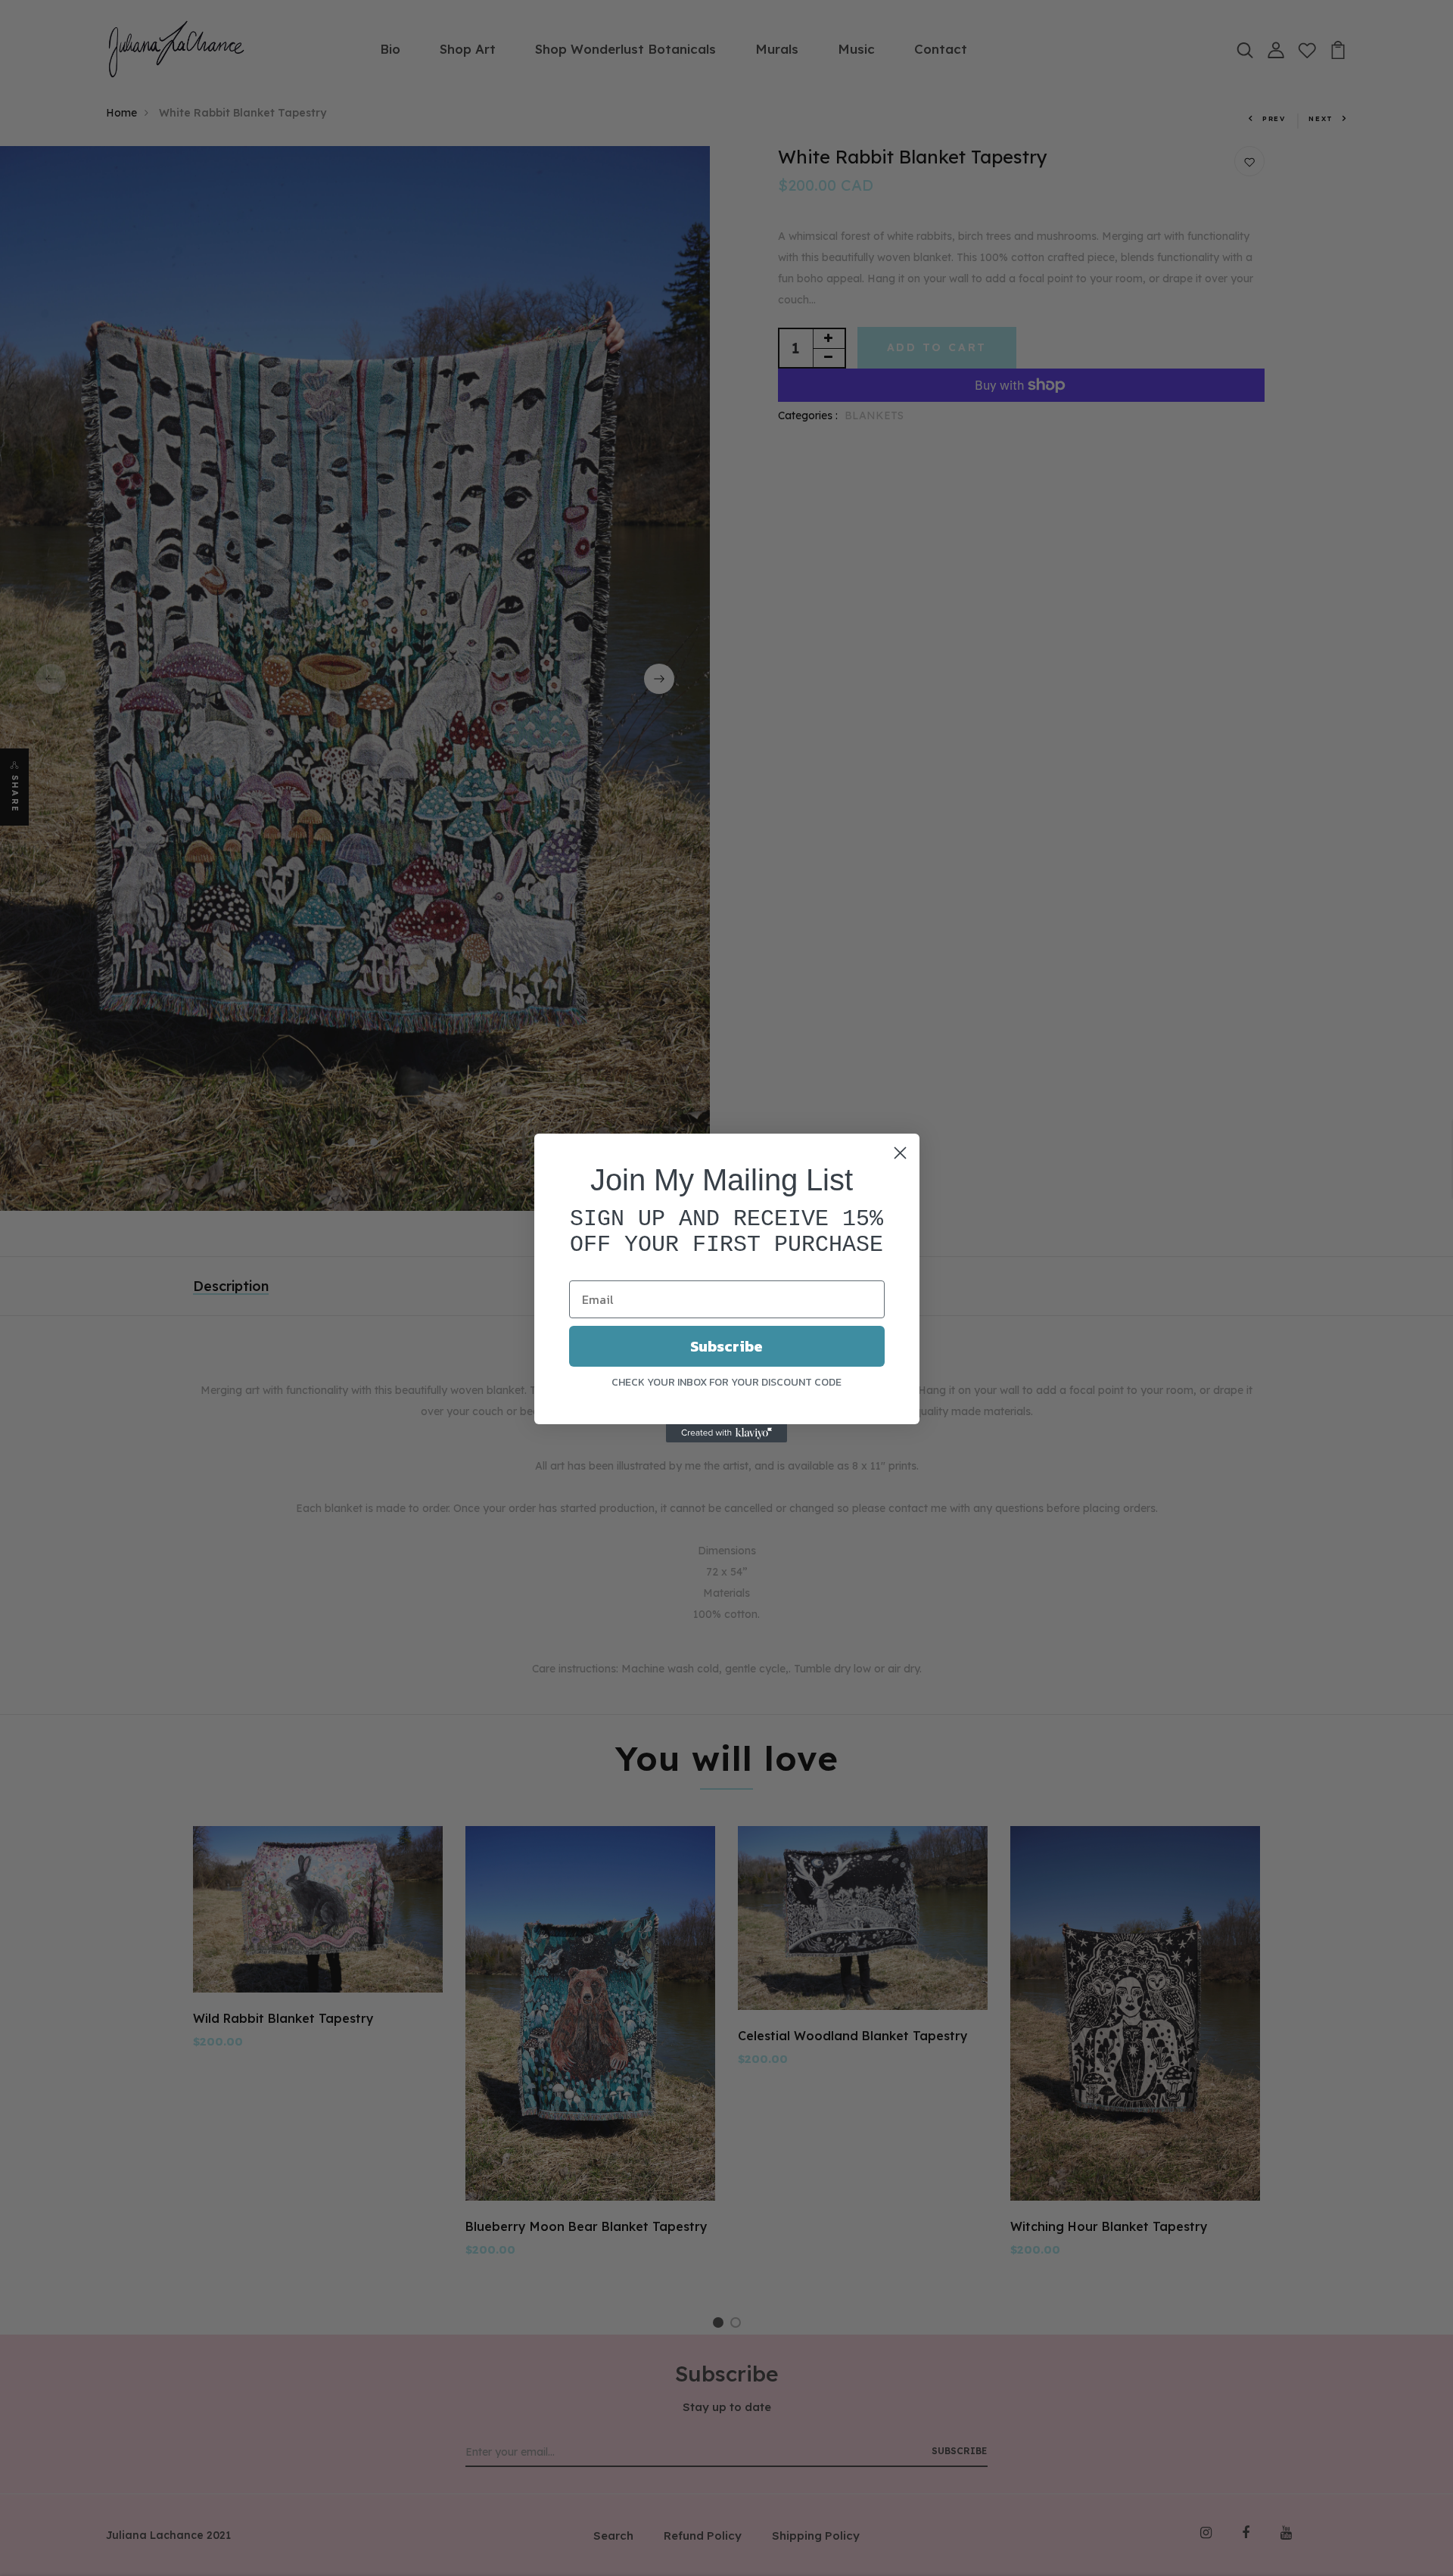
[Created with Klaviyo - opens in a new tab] (726, 1433)
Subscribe (726, 1346)
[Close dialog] (900, 1153)
